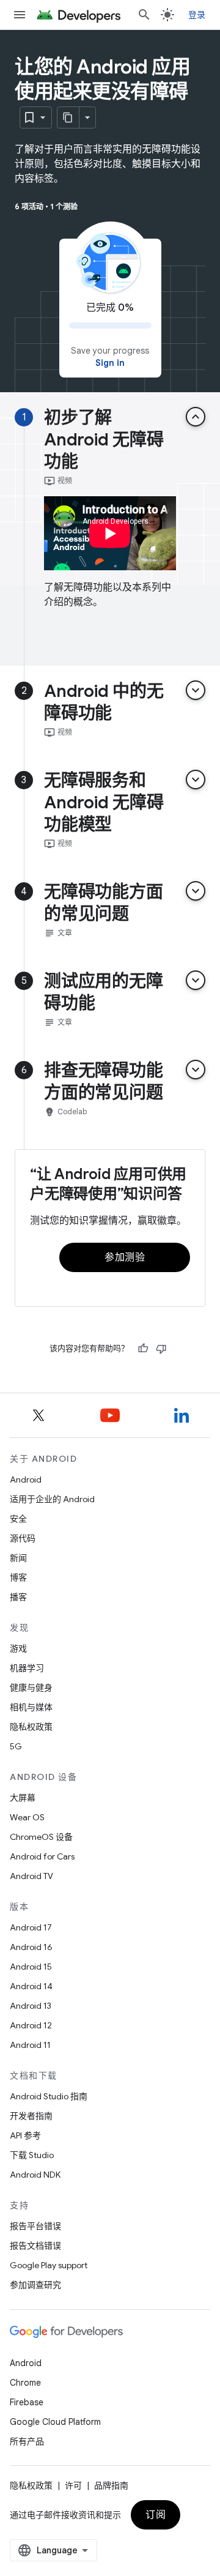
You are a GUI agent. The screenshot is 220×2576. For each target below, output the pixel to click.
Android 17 (31, 1927)
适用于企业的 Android (52, 1499)
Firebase (27, 2402)
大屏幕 (23, 1798)
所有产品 (27, 2441)
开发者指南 (31, 2116)
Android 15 (31, 1967)
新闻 (18, 1558)
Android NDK (35, 2175)
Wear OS (27, 1817)
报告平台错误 (35, 2226)
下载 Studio (32, 2155)
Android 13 (31, 2006)
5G (16, 1746)
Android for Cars (42, 1856)
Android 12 (31, 2025)
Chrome (25, 2383)
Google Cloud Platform (55, 2422)
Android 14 (31, 1986)
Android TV (31, 1876)
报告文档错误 (35, 2246)
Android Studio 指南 (49, 2096)
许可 (73, 2485)
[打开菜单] (20, 15)
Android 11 (30, 2045)
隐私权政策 (31, 1727)
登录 (197, 15)
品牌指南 (111, 2485)
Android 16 (31, 1947)
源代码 (23, 1538)
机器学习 (27, 1668)
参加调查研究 (35, 2285)
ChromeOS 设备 (41, 1837)
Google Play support (49, 2265)
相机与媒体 (31, 1707)
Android (26, 1480)
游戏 (18, 1648)
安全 (18, 1519)
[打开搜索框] (144, 15)
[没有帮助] (161, 1349)
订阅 (156, 2515)
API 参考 (25, 2135)
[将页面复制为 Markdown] (68, 117)
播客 (18, 1597)
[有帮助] (143, 1349)
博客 (18, 1577)
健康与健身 (31, 1688)
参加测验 (125, 1257)
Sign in (110, 363)
